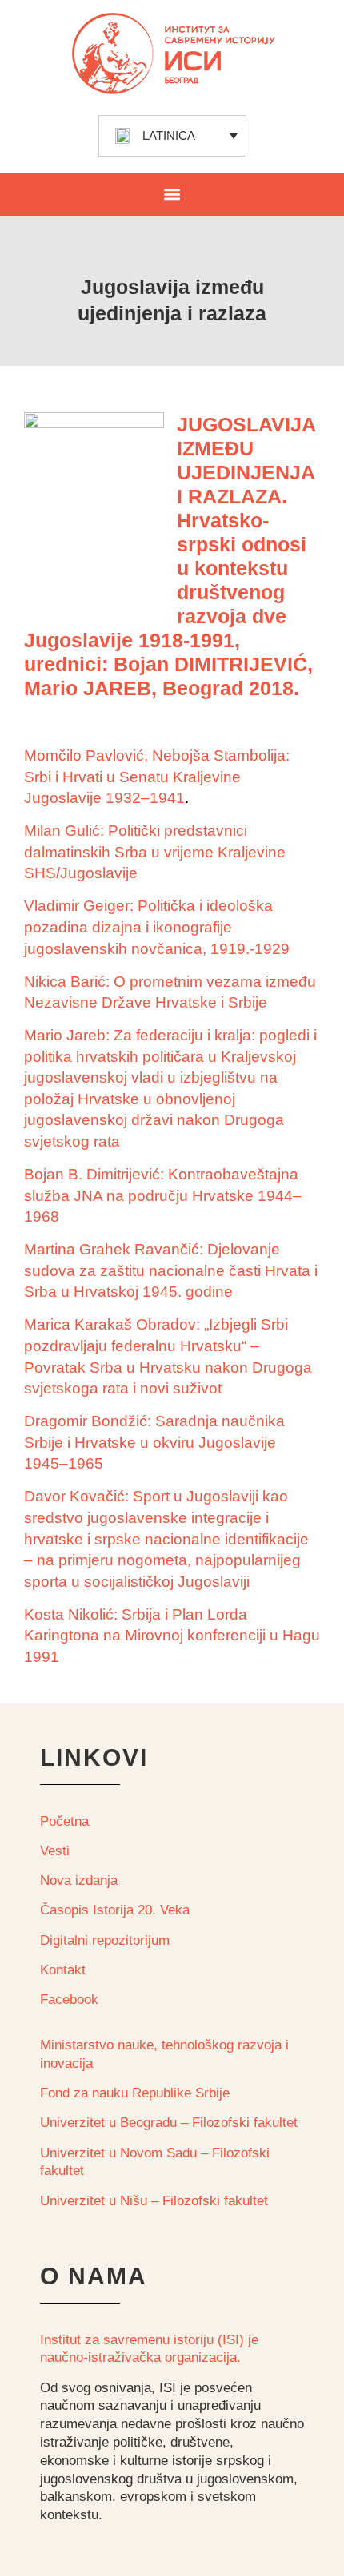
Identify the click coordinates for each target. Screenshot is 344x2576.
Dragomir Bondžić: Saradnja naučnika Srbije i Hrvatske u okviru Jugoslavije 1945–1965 (154, 1442)
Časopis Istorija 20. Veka (115, 1910)
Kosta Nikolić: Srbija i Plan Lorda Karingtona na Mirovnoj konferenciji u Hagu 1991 (172, 1636)
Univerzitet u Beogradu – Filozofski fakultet (169, 2123)
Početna (64, 1821)
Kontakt (63, 1970)
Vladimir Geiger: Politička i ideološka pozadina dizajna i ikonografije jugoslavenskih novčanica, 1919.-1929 (157, 927)
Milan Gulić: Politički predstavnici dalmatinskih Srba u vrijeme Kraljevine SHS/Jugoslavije (155, 852)
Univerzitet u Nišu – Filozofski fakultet (154, 2201)
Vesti (55, 1851)
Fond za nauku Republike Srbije (135, 2093)
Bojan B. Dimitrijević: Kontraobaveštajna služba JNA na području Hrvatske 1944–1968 (163, 1195)
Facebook (69, 2000)
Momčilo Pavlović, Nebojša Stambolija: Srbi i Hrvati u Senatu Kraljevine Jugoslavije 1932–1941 (157, 777)
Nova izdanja (79, 1880)
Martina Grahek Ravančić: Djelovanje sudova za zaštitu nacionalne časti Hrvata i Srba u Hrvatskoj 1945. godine (171, 1270)
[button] (172, 194)
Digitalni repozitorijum (105, 1940)
